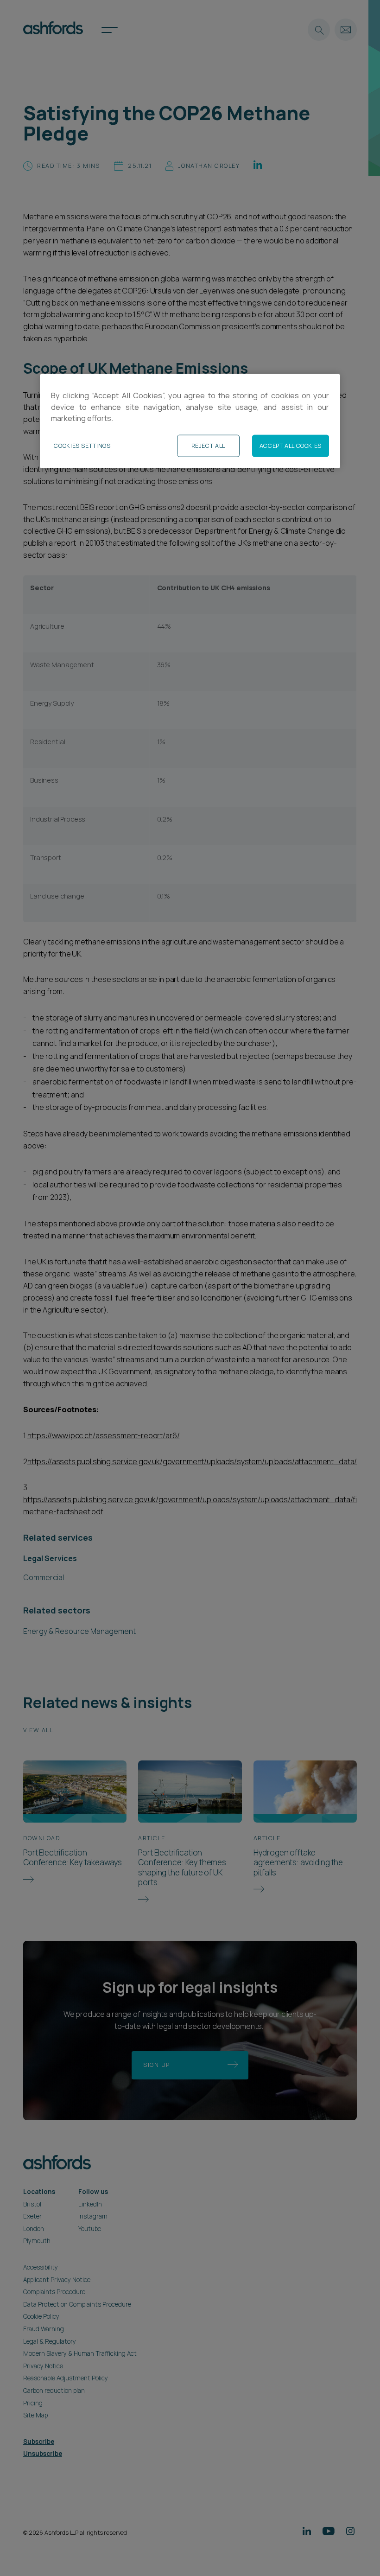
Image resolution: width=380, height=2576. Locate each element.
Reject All (208, 446)
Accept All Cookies (291, 446)
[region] (190, 421)
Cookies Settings (82, 446)
